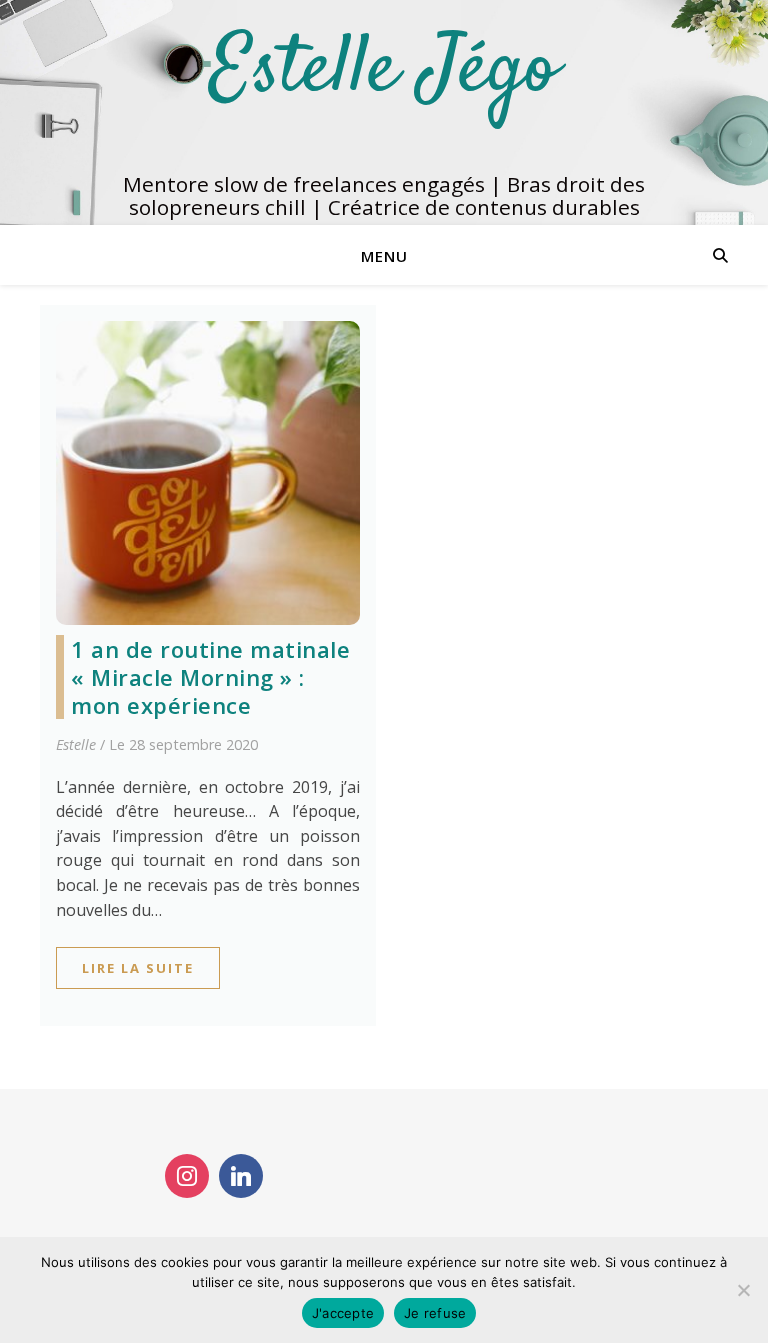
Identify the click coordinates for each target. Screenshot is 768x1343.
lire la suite (138, 968)
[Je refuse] (743, 1290)
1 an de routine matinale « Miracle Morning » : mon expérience (210, 677)
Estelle (76, 744)
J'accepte (343, 1313)
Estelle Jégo (384, 71)
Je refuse (435, 1313)
